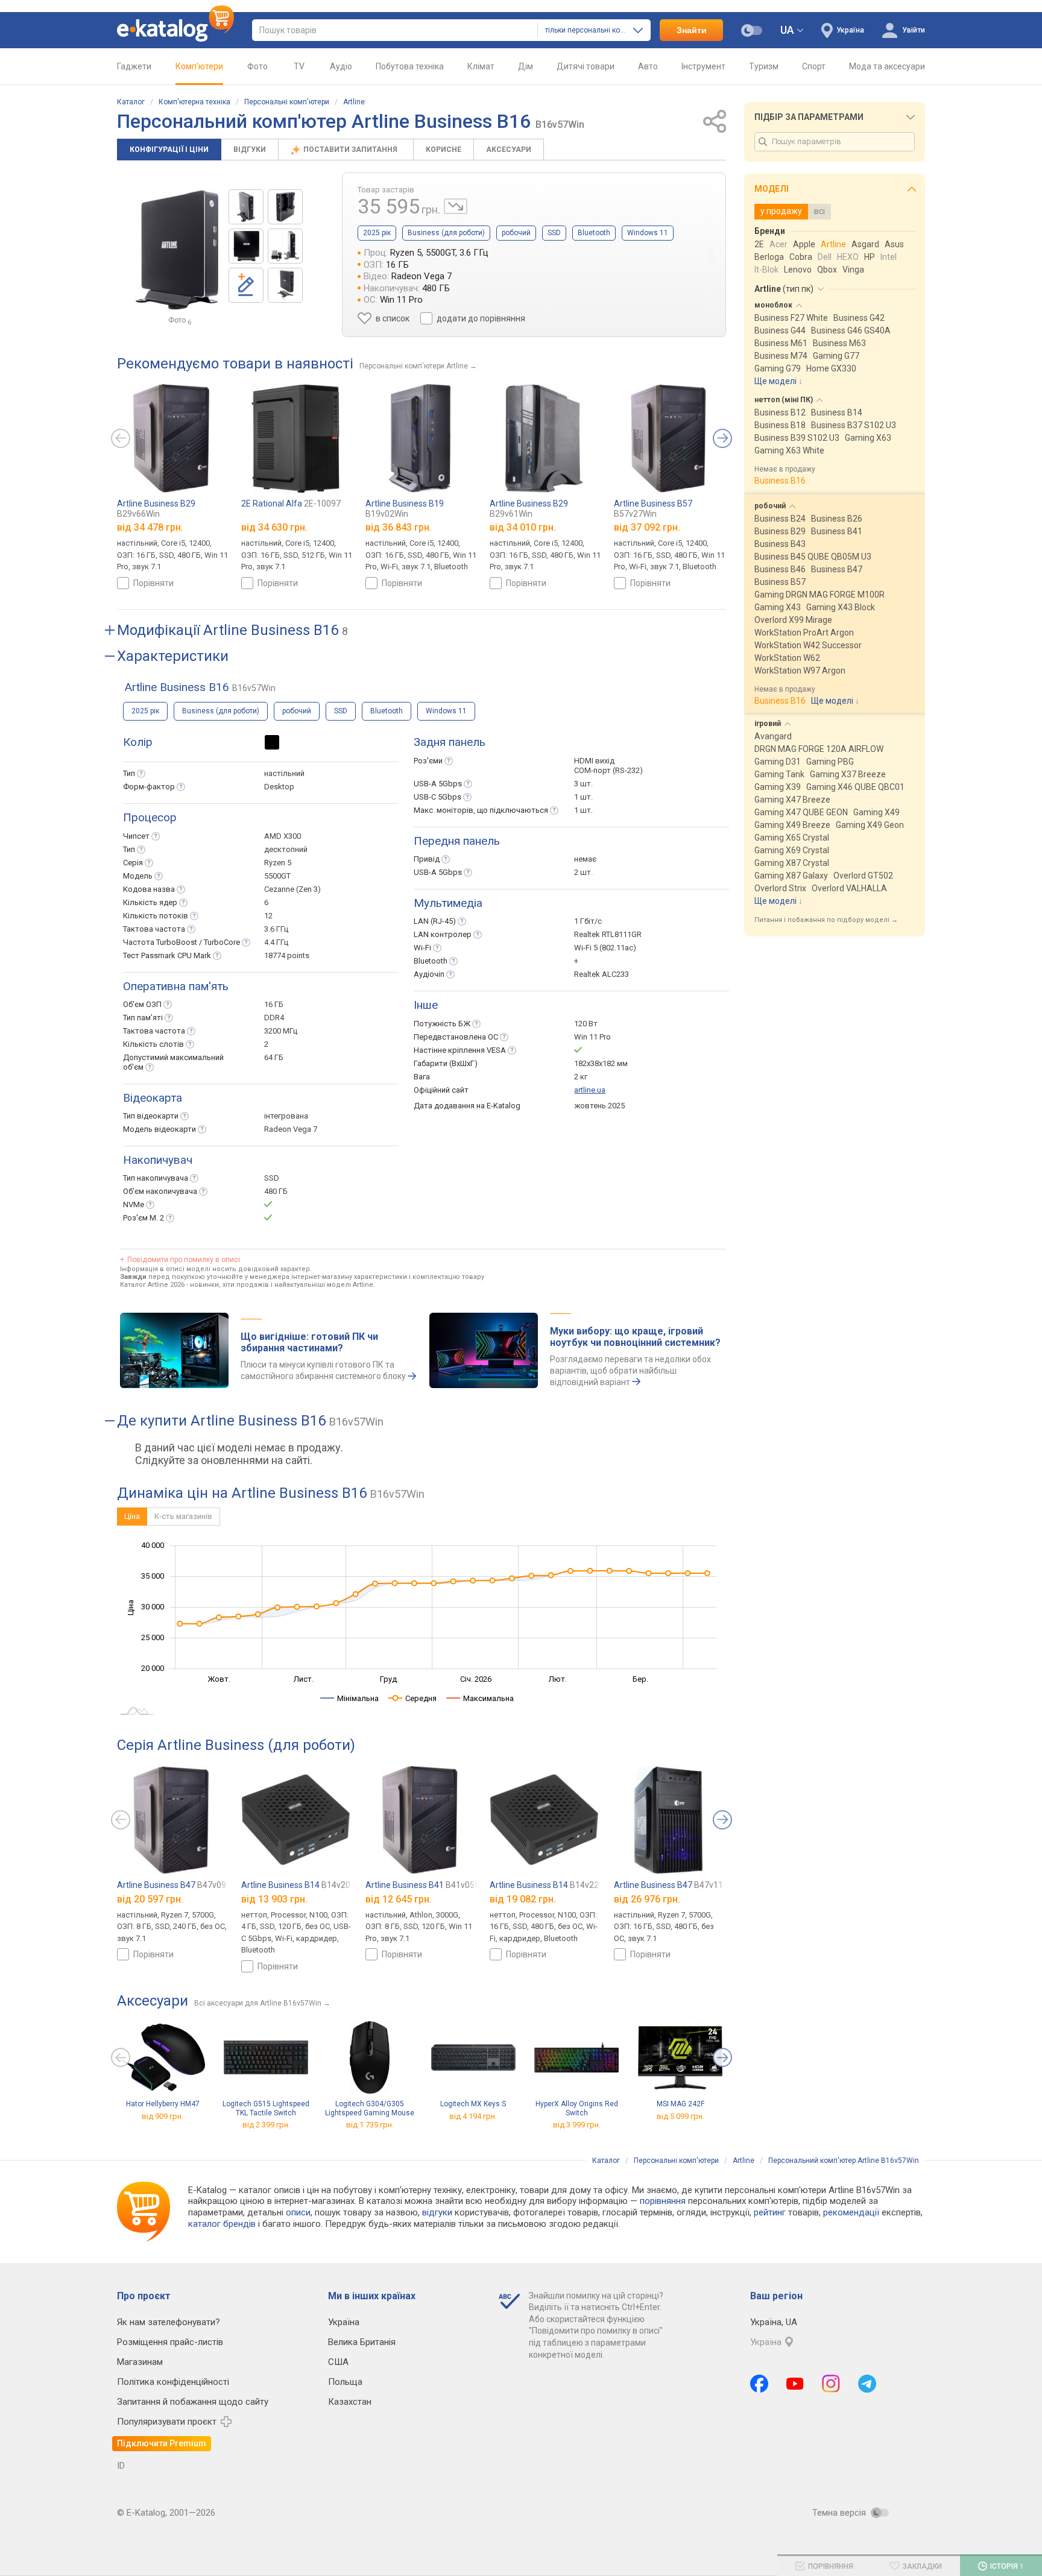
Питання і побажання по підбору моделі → (826, 920)
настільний (284, 773)
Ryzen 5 (278, 863)
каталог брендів (222, 2224)
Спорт (814, 66)
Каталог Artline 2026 (152, 1285)
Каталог (131, 102)
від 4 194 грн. (473, 2116)
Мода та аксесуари (887, 66)
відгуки (437, 2212)
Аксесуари (509, 150)
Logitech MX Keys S (473, 2104)
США (338, 2362)
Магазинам (140, 2362)
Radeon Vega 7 (291, 1129)
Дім (526, 66)
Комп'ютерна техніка (194, 102)
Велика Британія (362, 2342)
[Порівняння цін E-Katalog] (175, 30)
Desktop (279, 787)
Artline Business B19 (405, 509)
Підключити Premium (162, 2443)
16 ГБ (274, 1004)
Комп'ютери (199, 66)
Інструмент (703, 66)
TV (299, 66)
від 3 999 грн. (577, 2125)
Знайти (692, 30)
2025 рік (377, 233)
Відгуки (250, 150)
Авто (648, 66)
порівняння (663, 2201)
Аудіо (341, 66)
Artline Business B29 (156, 509)
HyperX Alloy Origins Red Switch (577, 2108)
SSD (554, 233)
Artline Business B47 (172, 1885)
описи (298, 2212)
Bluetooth (594, 233)
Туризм (764, 66)
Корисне (444, 150)
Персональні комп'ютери (287, 102)
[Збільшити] (177, 250)
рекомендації (851, 2212)
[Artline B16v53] (246, 207)
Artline (354, 102)
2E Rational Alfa (291, 504)
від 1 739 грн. (370, 2125)
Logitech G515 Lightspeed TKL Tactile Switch (266, 2108)
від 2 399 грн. (266, 2125)
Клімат (481, 66)
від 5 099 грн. (680, 2116)
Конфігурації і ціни (169, 150)
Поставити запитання (351, 150)
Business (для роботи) (446, 233)
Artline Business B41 (427, 1885)
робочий (516, 233)
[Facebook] (759, 2384)
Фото (257, 66)
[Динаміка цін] (456, 206)
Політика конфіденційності (173, 2382)
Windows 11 (648, 233)
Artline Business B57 (653, 509)
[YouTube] (795, 2384)
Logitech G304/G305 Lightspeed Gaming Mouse (370, 2108)
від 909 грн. (163, 2116)
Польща (345, 2382)
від (150, 527)
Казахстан (350, 2402)
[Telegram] (867, 2384)
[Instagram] (831, 2384)
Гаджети (134, 66)
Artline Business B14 (296, 1885)
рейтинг (770, 2212)
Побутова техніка (410, 66)
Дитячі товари (586, 66)
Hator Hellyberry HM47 (163, 2104)
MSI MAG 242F (680, 2104)
